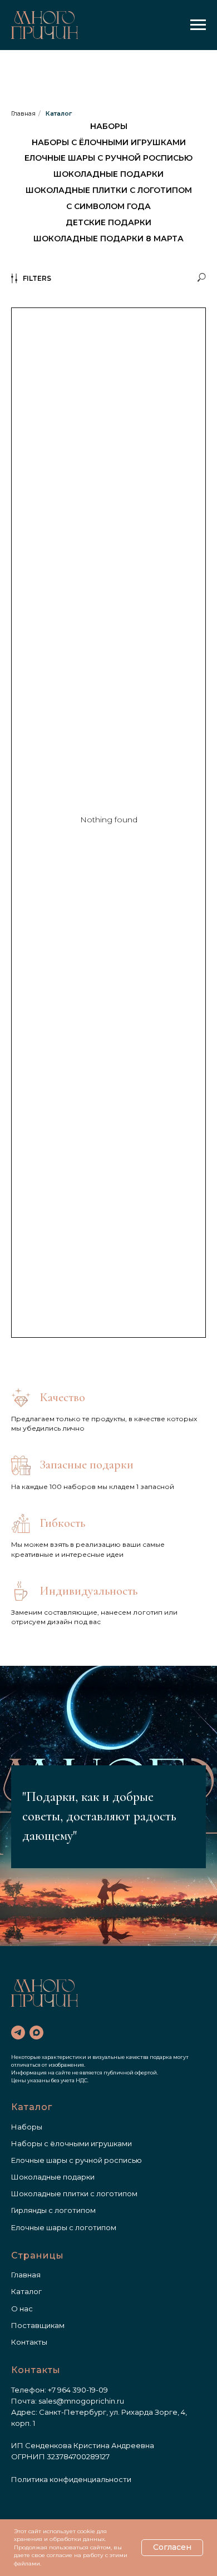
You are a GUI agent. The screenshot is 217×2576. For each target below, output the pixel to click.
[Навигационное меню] (198, 25)
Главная (23, 113)
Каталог (59, 113)
